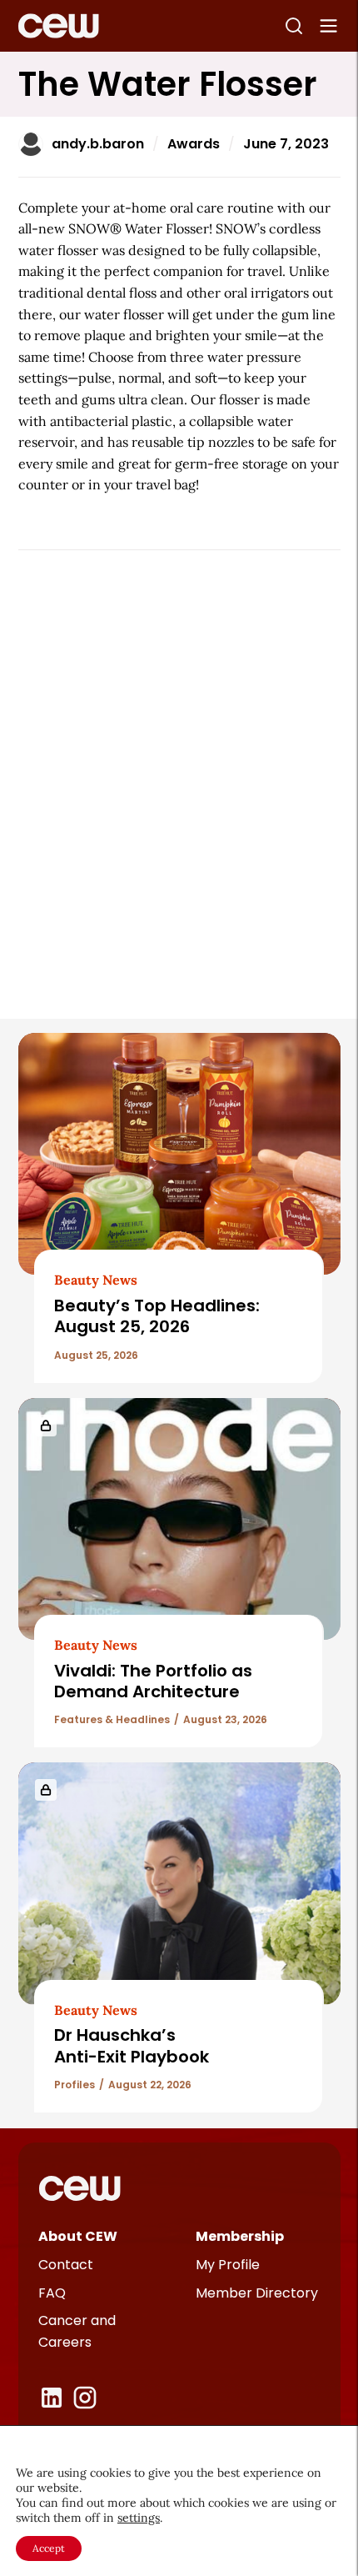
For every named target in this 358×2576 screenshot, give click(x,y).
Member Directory (257, 2293)
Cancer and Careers (77, 2331)
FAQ (52, 2293)
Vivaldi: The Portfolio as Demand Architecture (153, 1681)
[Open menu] (329, 26)
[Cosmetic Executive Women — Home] (59, 26)
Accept (49, 2548)
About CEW (78, 2236)
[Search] (294, 26)
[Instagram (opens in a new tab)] (85, 2398)
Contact (66, 2265)
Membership (240, 2236)
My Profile (228, 2265)
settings (139, 2518)
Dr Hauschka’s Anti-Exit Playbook (132, 2045)
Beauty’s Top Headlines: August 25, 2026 (157, 1316)
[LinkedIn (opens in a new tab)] (52, 2398)
